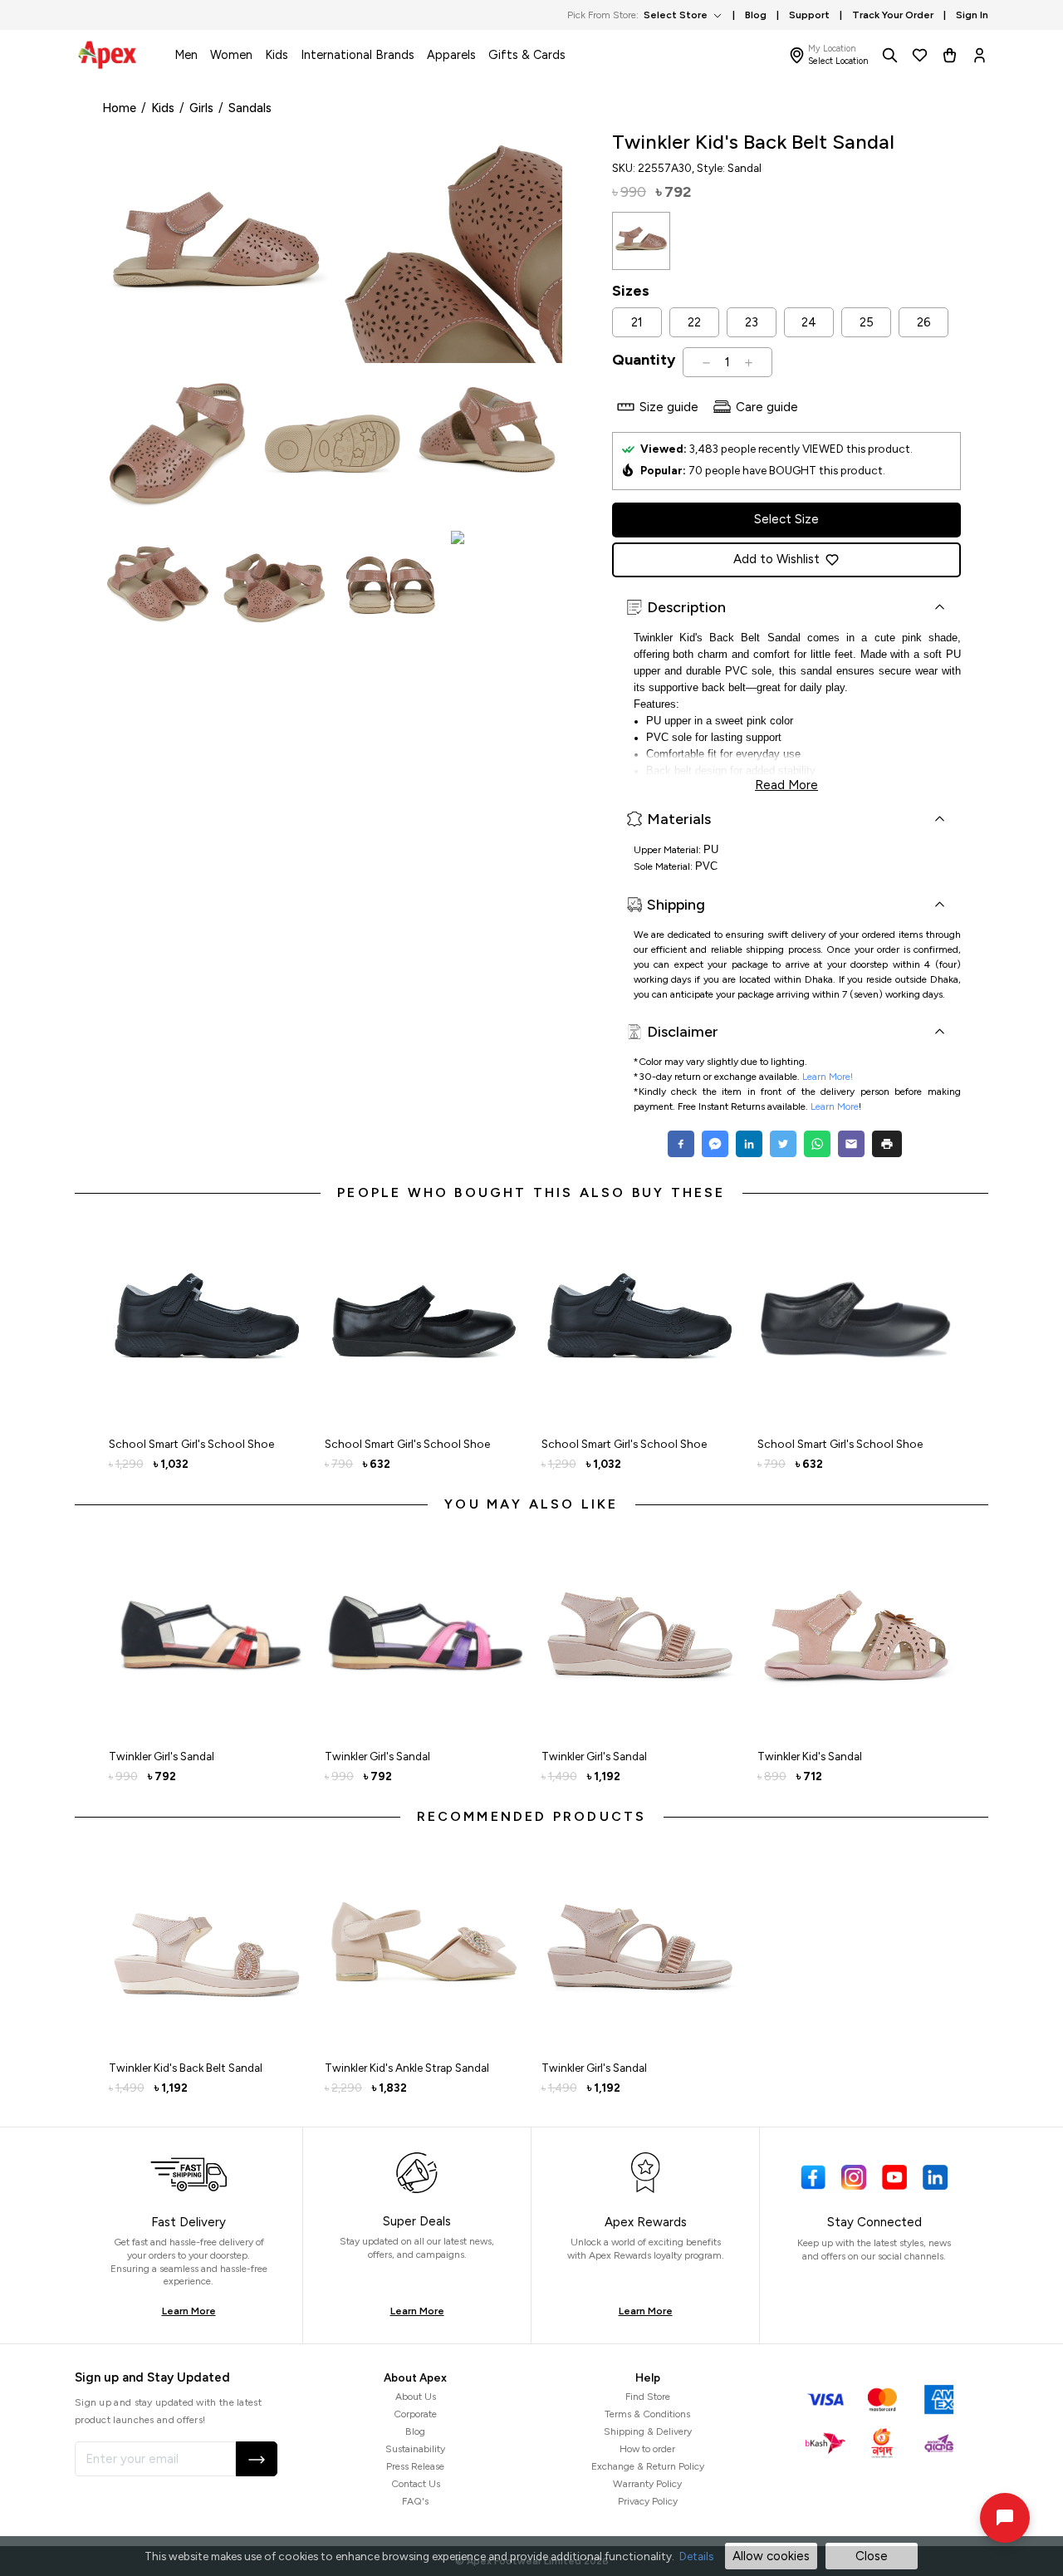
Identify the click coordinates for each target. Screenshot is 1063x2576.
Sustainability (415, 2449)
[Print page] (887, 1144)
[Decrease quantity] (706, 362)
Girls (201, 108)
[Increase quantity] (749, 362)
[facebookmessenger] (715, 1144)
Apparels (451, 55)
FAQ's (415, 2501)
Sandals (250, 108)
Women (231, 55)
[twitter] (783, 1144)
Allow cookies (771, 2556)
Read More (786, 783)
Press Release (415, 2466)
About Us (416, 2397)
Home (119, 108)
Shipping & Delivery (648, 2431)
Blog (415, 2431)
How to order (647, 2449)
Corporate (415, 2414)
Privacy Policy (648, 2501)
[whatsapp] (817, 1144)
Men (186, 55)
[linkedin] (749, 1144)
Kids (277, 55)
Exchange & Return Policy (648, 2466)
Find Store (648, 2397)
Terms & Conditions (647, 2414)
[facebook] (683, 1144)
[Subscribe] (257, 2459)
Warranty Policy (647, 2484)
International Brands (358, 55)
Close (872, 2556)
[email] (851, 1144)
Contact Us (416, 2484)
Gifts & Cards (527, 55)
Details (696, 2556)
